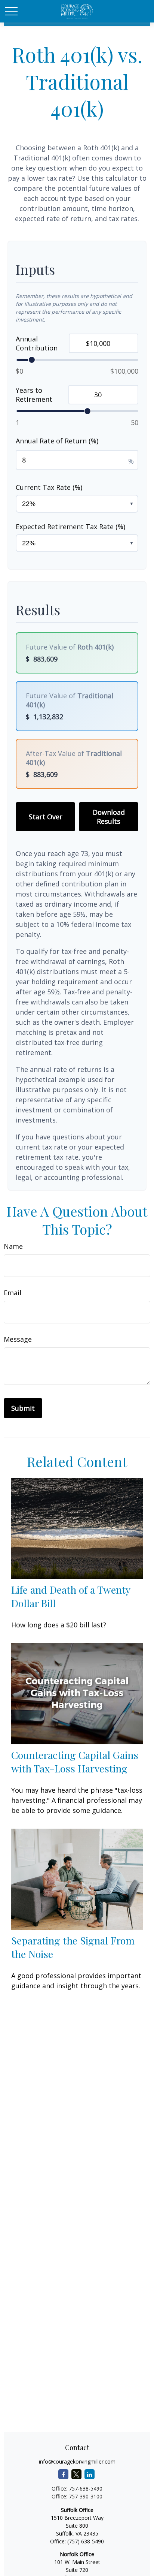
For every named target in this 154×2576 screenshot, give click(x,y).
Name (13, 1246)
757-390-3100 (86, 2496)
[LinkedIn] (90, 2474)
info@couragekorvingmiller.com (77, 2461)
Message (18, 1339)
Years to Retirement (34, 395)
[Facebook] (63, 2474)
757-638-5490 (86, 2488)
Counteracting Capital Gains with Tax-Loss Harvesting (75, 1762)
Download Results (109, 817)
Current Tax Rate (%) (49, 487)
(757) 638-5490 (86, 2541)
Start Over (46, 817)
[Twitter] (76, 2474)
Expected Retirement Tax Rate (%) (70, 527)
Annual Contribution (37, 343)
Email (13, 1293)
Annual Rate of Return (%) (57, 441)
